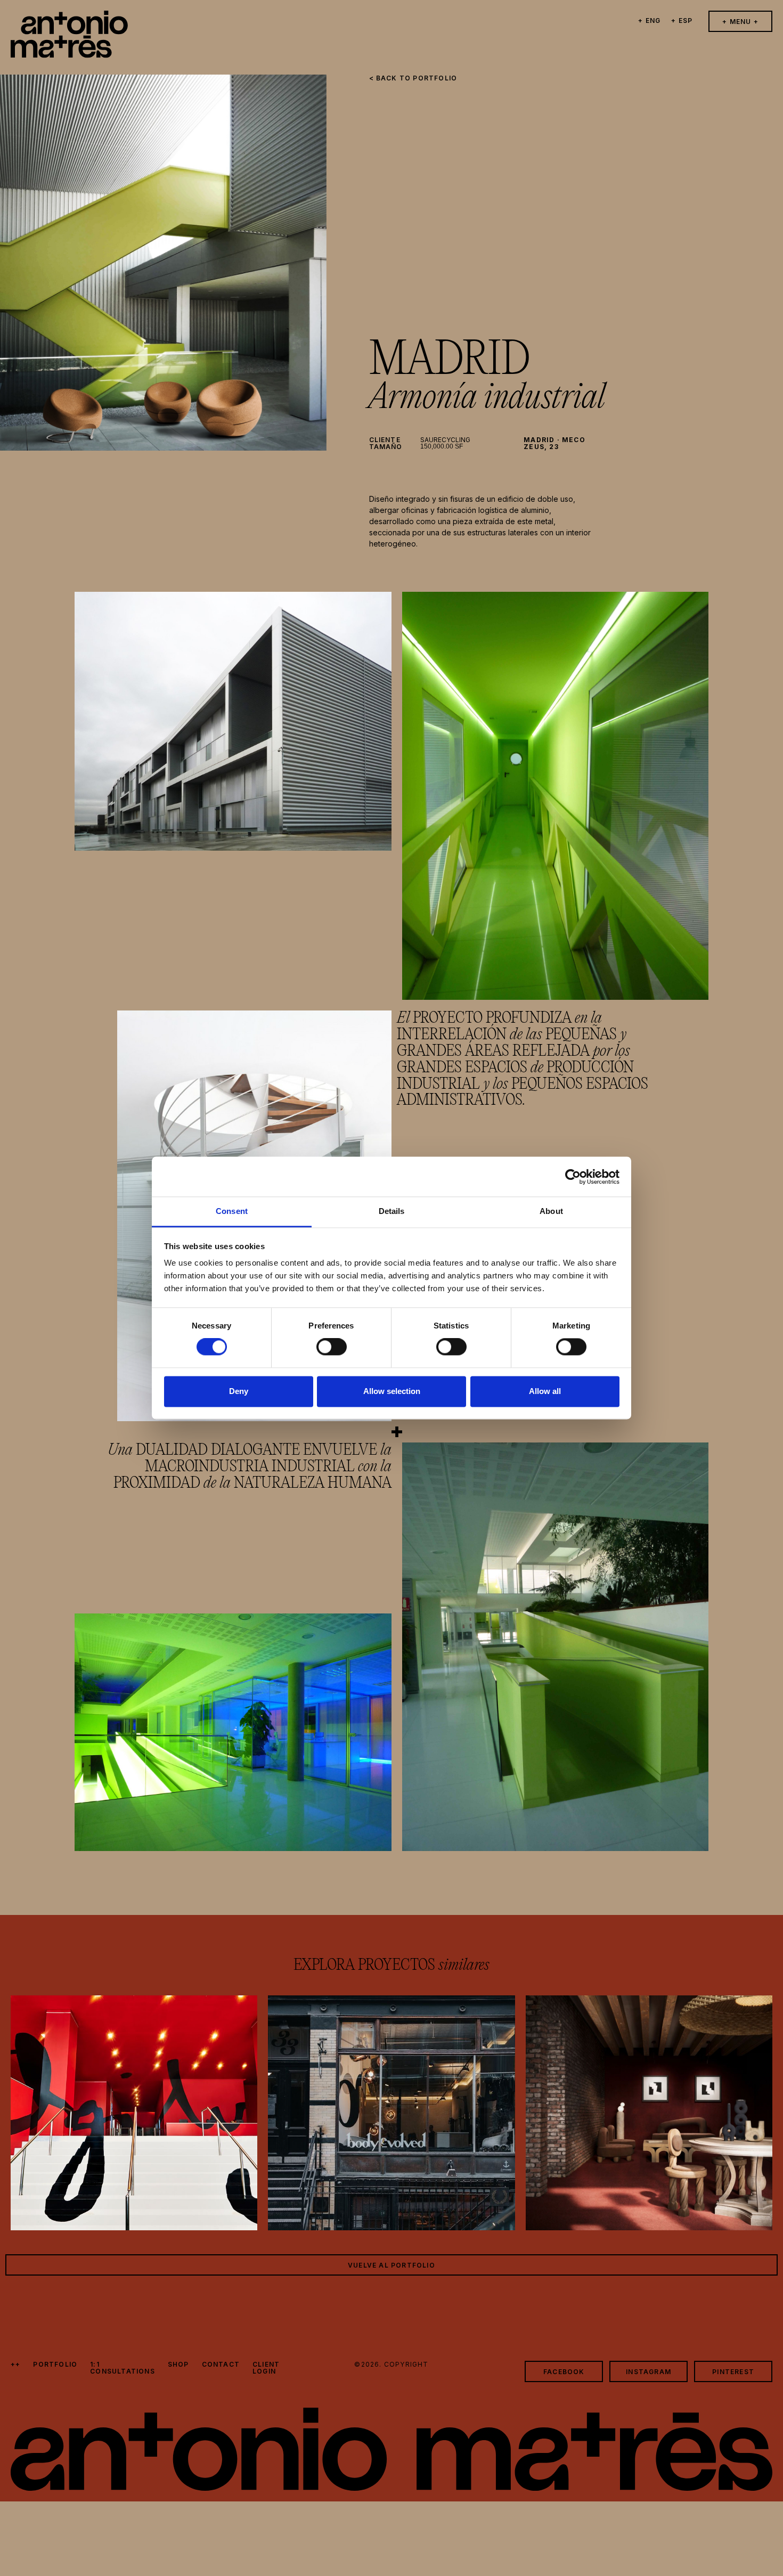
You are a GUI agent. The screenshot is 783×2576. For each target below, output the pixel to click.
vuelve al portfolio (391, 2265)
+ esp (682, 21)
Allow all (545, 1391)
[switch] (332, 1347)
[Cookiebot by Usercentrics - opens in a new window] (573, 1177)
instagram (649, 2372)
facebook (564, 2372)
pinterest (733, 2372)
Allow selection (392, 1391)
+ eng (649, 21)
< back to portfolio (413, 78)
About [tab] (551, 1211)
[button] (740, 21)
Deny (239, 1391)
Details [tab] (392, 1211)
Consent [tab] (232, 1211)
